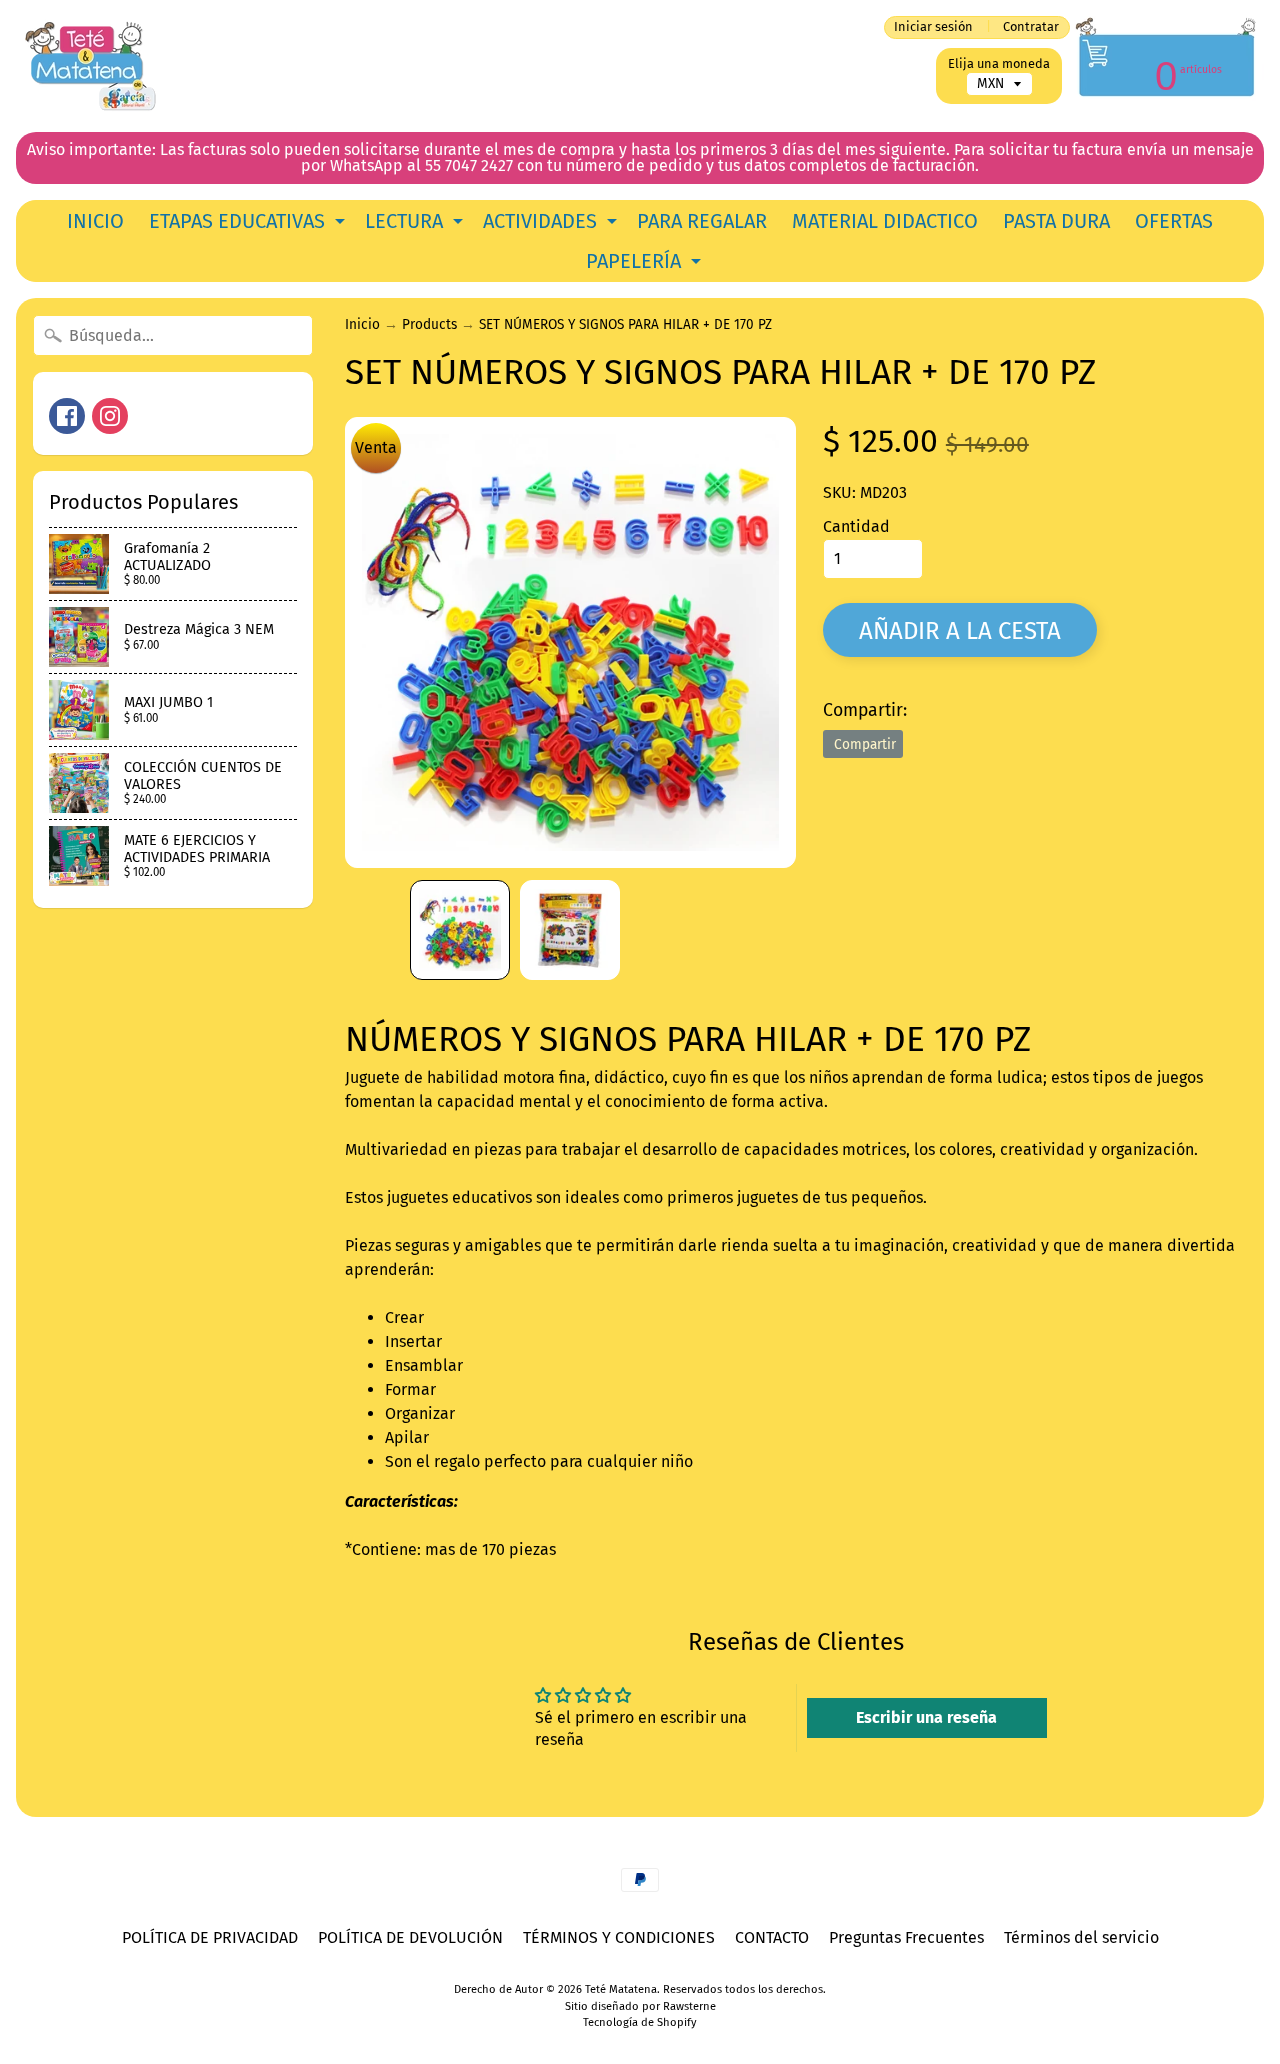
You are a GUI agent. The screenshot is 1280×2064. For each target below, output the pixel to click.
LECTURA (416, 225)
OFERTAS (1174, 221)
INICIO (95, 221)
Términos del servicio (1081, 1937)
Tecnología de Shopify (640, 2022)
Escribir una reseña (926, 1717)
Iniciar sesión (933, 27)
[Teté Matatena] (91, 66)
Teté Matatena (621, 1989)
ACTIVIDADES (552, 225)
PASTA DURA (1056, 221)
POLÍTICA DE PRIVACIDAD (210, 1937)
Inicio (362, 324)
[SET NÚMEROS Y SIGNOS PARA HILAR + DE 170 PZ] (460, 930)
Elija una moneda (999, 63)
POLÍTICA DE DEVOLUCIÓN (410, 1937)
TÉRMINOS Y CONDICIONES (619, 1937)
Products (429, 324)
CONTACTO (772, 1937)
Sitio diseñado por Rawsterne (640, 2006)
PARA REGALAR (702, 221)
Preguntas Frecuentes (906, 1937)
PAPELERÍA (646, 265)
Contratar (1031, 27)
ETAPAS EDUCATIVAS (249, 225)
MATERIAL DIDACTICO (885, 221)
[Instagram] (110, 416)
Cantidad (856, 526)
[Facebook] (67, 416)
